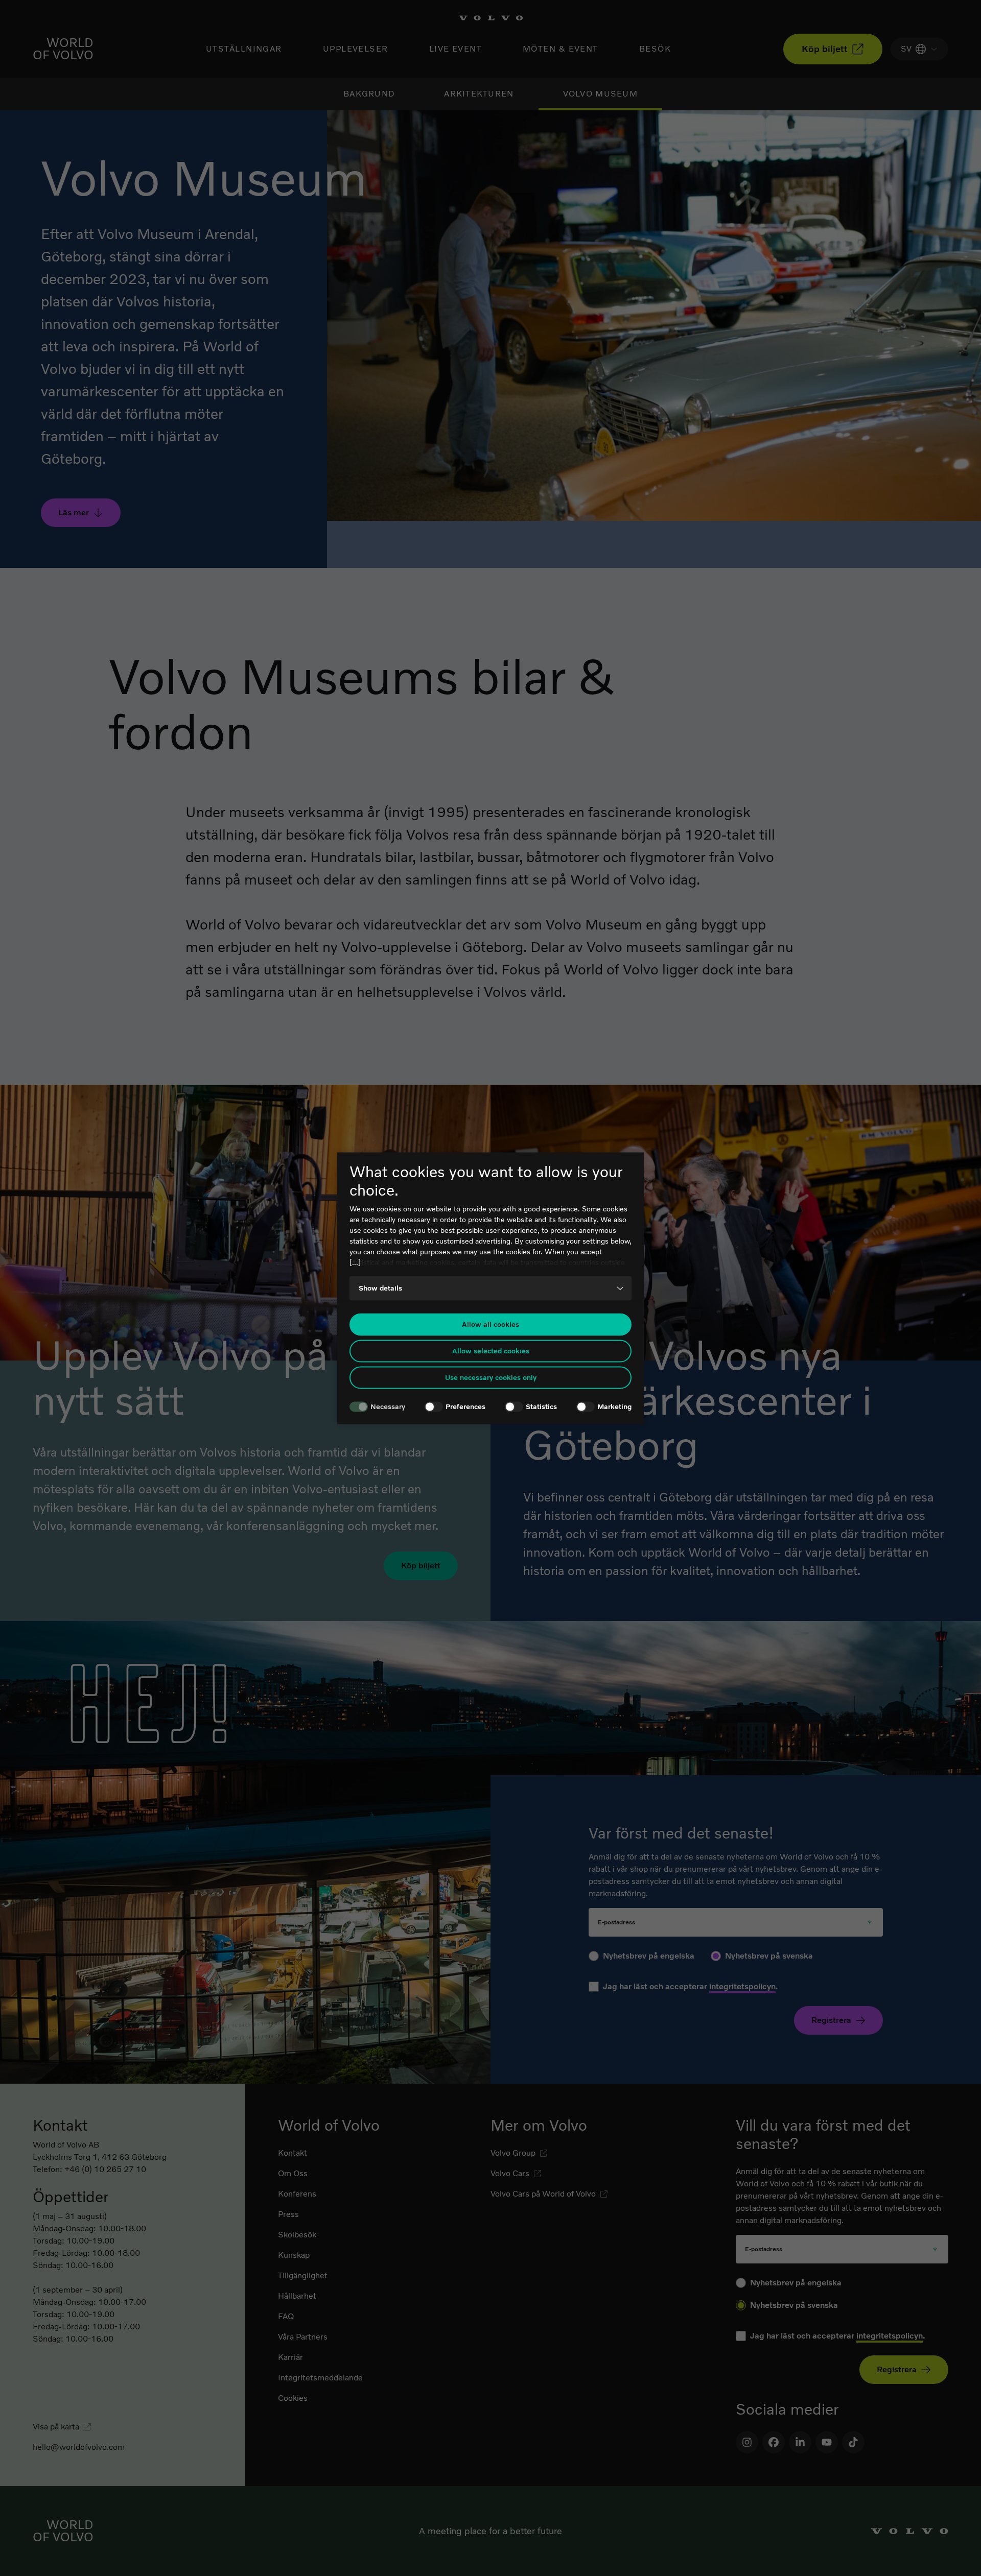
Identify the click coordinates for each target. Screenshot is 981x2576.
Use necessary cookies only (491, 1378)
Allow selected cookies (491, 1351)
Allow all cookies (491, 1325)
